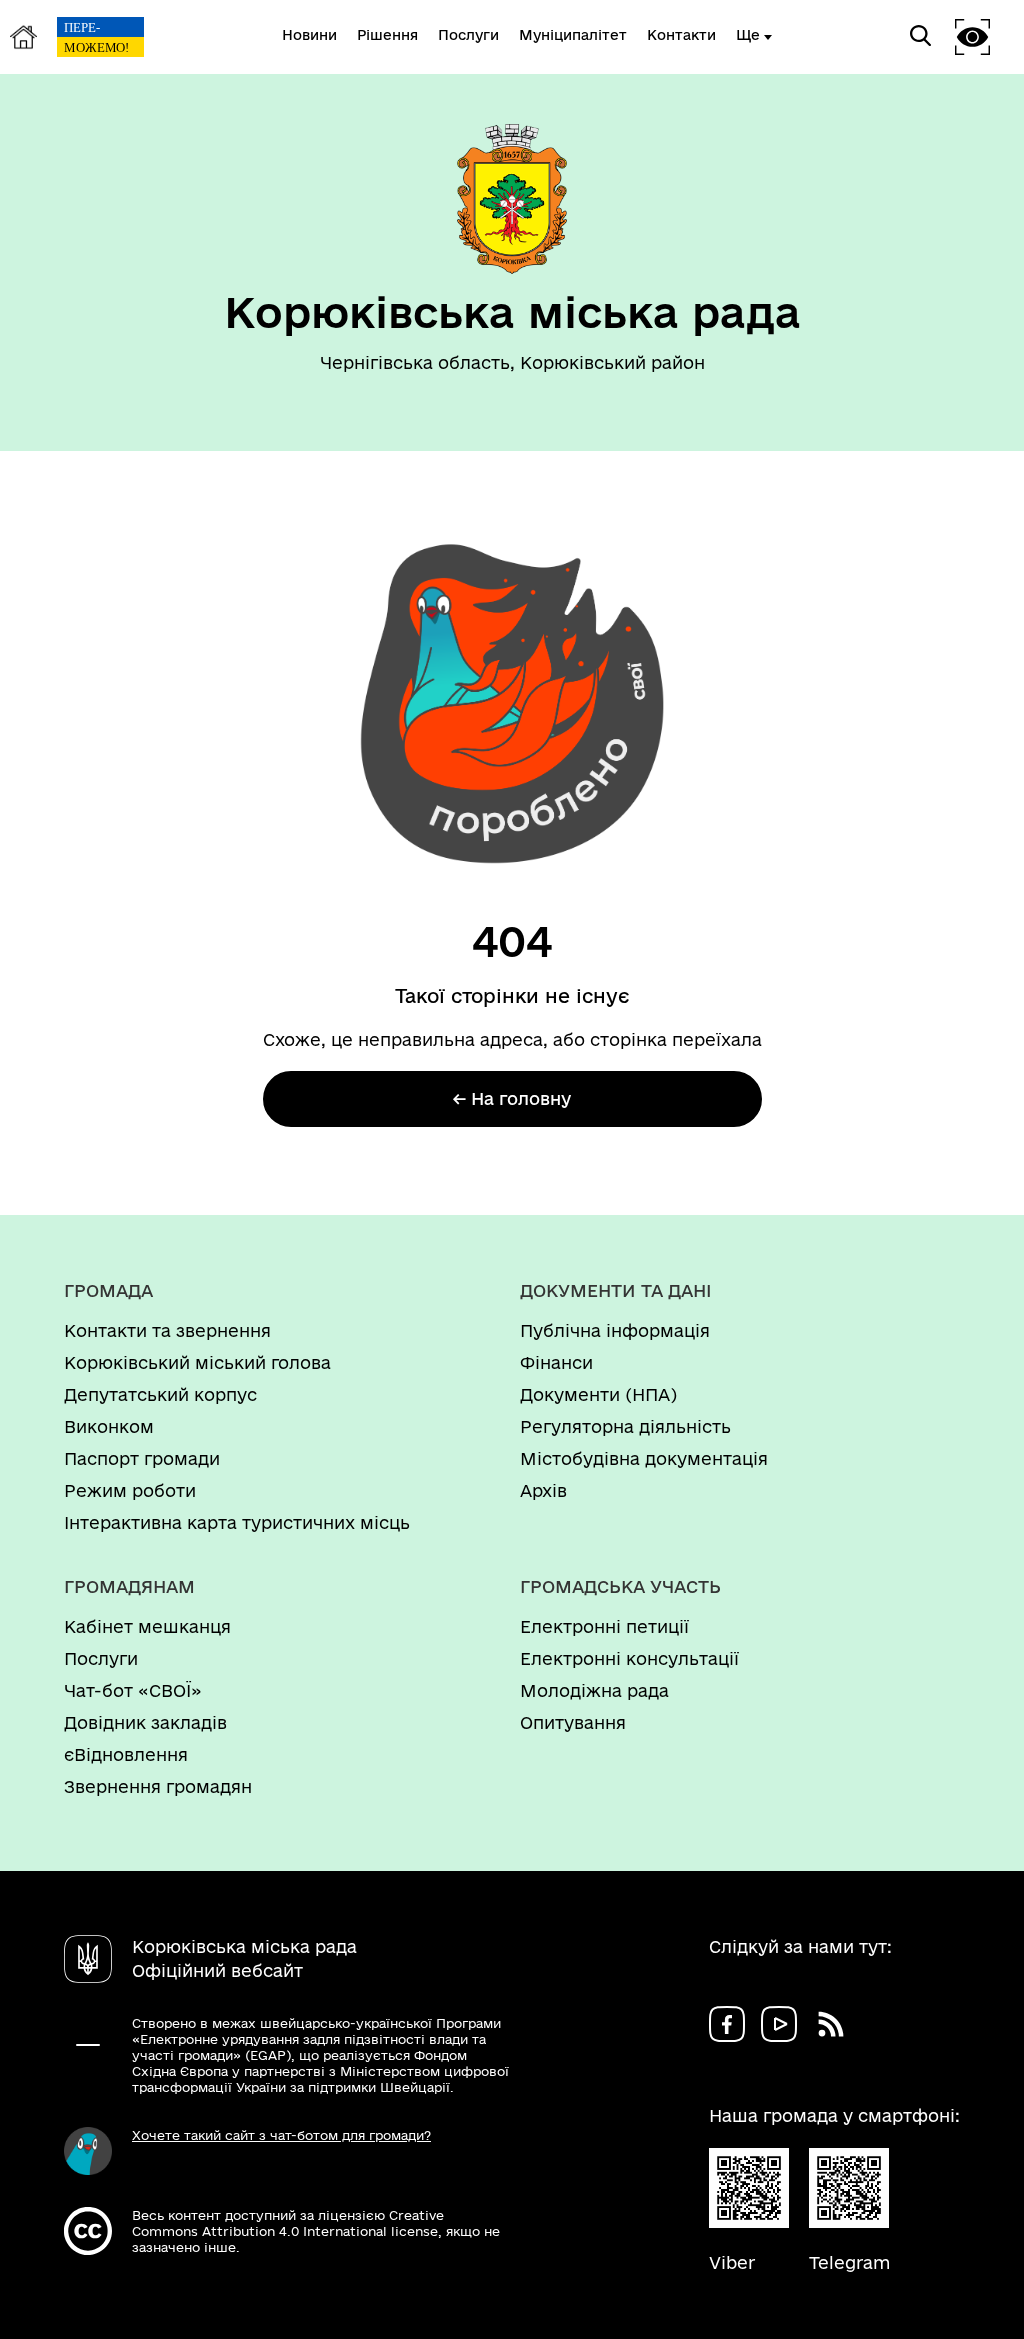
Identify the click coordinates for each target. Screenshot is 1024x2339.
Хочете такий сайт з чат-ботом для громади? (281, 2135)
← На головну (512, 1098)
